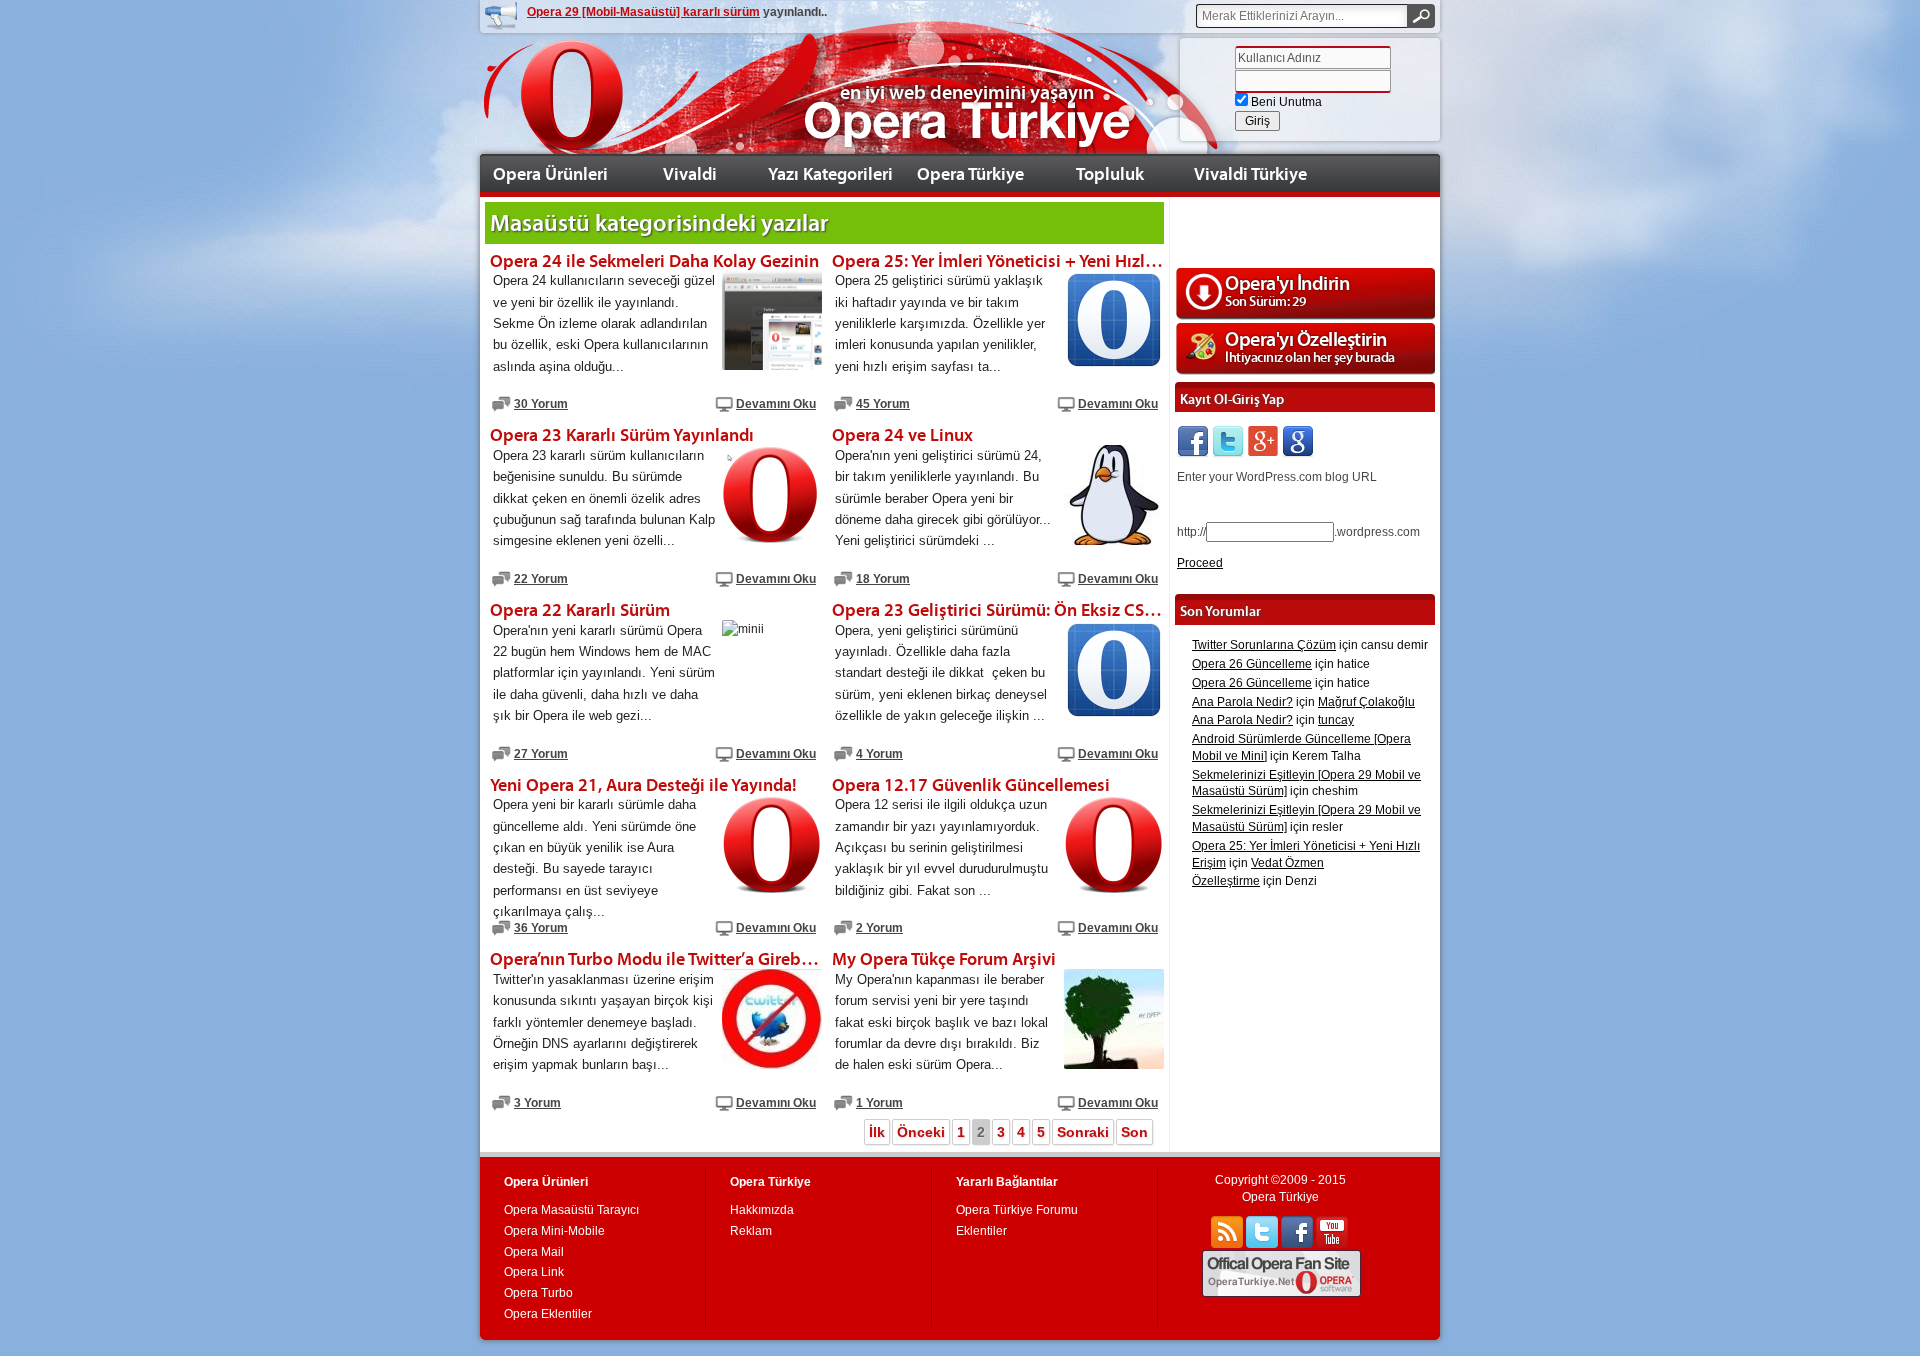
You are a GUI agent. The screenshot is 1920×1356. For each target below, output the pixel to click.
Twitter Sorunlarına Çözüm (1264, 645)
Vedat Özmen (1287, 863)
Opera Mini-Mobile (554, 1231)
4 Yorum (879, 754)
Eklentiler (981, 1231)
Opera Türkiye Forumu (1017, 1210)
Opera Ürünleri (550, 173)
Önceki (921, 1132)
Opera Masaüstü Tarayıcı (571, 1210)
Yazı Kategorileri (830, 173)
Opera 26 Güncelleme (1252, 664)
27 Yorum (541, 754)
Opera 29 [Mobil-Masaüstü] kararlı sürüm (643, 12)
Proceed (1200, 563)
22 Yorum (541, 579)
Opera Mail (534, 1252)
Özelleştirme (1226, 881)
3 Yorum (537, 1103)
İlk (877, 1132)
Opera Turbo (538, 1293)
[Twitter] (1228, 442)
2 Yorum (879, 928)
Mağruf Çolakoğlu (1366, 702)
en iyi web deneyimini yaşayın (967, 92)
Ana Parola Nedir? (1242, 702)
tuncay (1336, 720)
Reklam (751, 1231)
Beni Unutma (1285, 102)
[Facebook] (1193, 442)
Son (1134, 1132)
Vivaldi (690, 173)
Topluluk (1110, 173)
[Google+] (1263, 442)
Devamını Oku (776, 404)
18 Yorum (883, 579)
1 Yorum (879, 1103)
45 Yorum (883, 404)
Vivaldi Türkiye (1250, 173)
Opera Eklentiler (548, 1314)
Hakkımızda (762, 1210)
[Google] (1298, 442)
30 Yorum (541, 404)
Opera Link (534, 1272)
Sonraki (1083, 1132)
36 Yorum (541, 928)
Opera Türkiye (970, 173)
